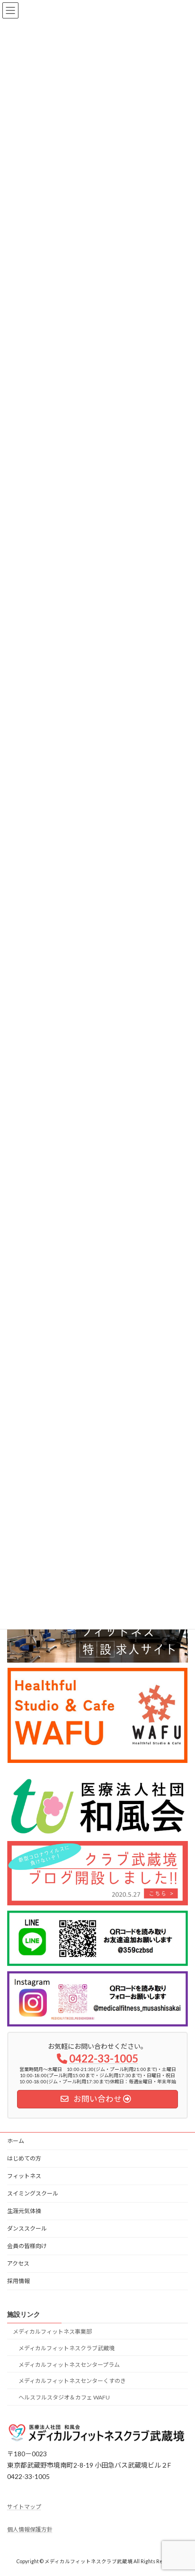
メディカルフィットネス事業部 (52, 2332)
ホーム (16, 2141)
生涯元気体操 (24, 2211)
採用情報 (18, 2281)
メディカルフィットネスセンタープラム (69, 2365)
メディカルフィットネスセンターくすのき (72, 2381)
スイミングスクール (33, 2193)
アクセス (18, 2263)
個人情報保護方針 (30, 2529)
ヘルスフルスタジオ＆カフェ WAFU (64, 2397)
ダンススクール (27, 2228)
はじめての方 (24, 2158)
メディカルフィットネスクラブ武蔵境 (66, 2348)
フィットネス (24, 2176)
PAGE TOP (181, 2489)
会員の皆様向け (27, 2246)
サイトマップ (24, 2506)
